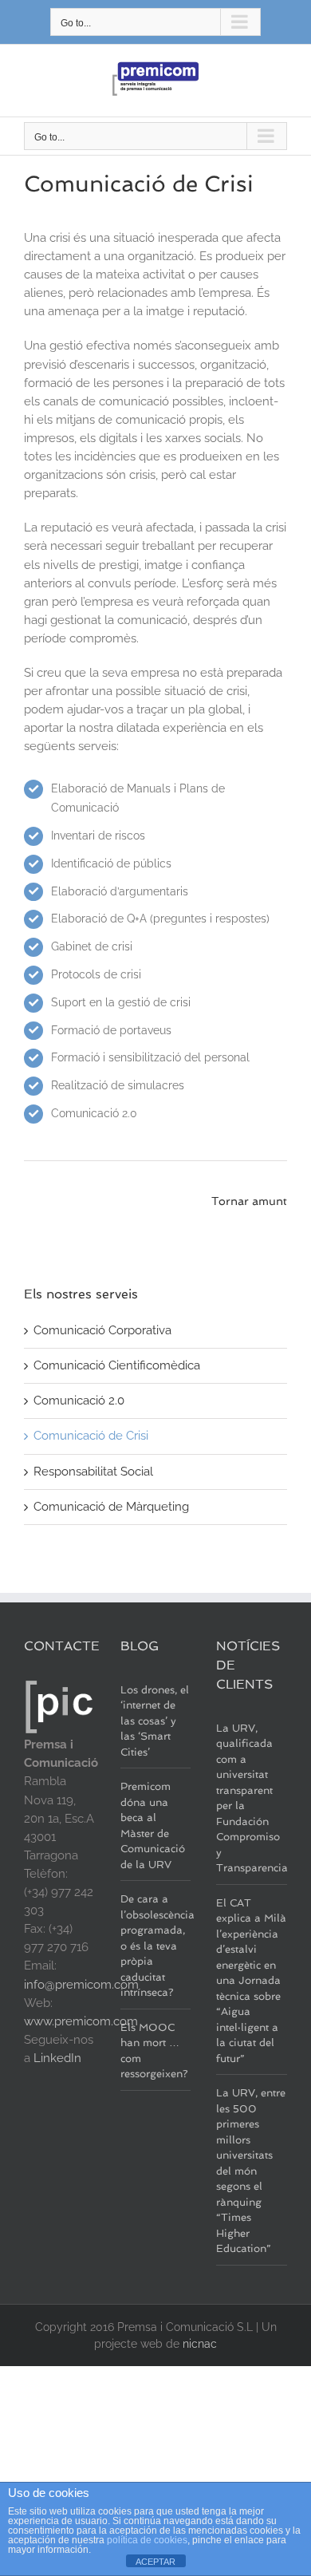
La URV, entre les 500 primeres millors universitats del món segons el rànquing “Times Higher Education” (251, 2171)
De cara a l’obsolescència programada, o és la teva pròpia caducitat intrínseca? (157, 1946)
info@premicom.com (81, 1985)
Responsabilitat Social (93, 1472)
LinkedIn (57, 2058)
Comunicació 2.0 (79, 1401)
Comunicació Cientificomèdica (117, 1365)
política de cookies (147, 2540)
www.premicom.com (81, 2021)
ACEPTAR (155, 2562)
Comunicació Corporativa (102, 1330)
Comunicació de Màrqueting (111, 1507)
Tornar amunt (249, 1201)
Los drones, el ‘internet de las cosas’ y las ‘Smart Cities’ (155, 1721)
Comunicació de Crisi (91, 1436)
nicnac (200, 2344)
